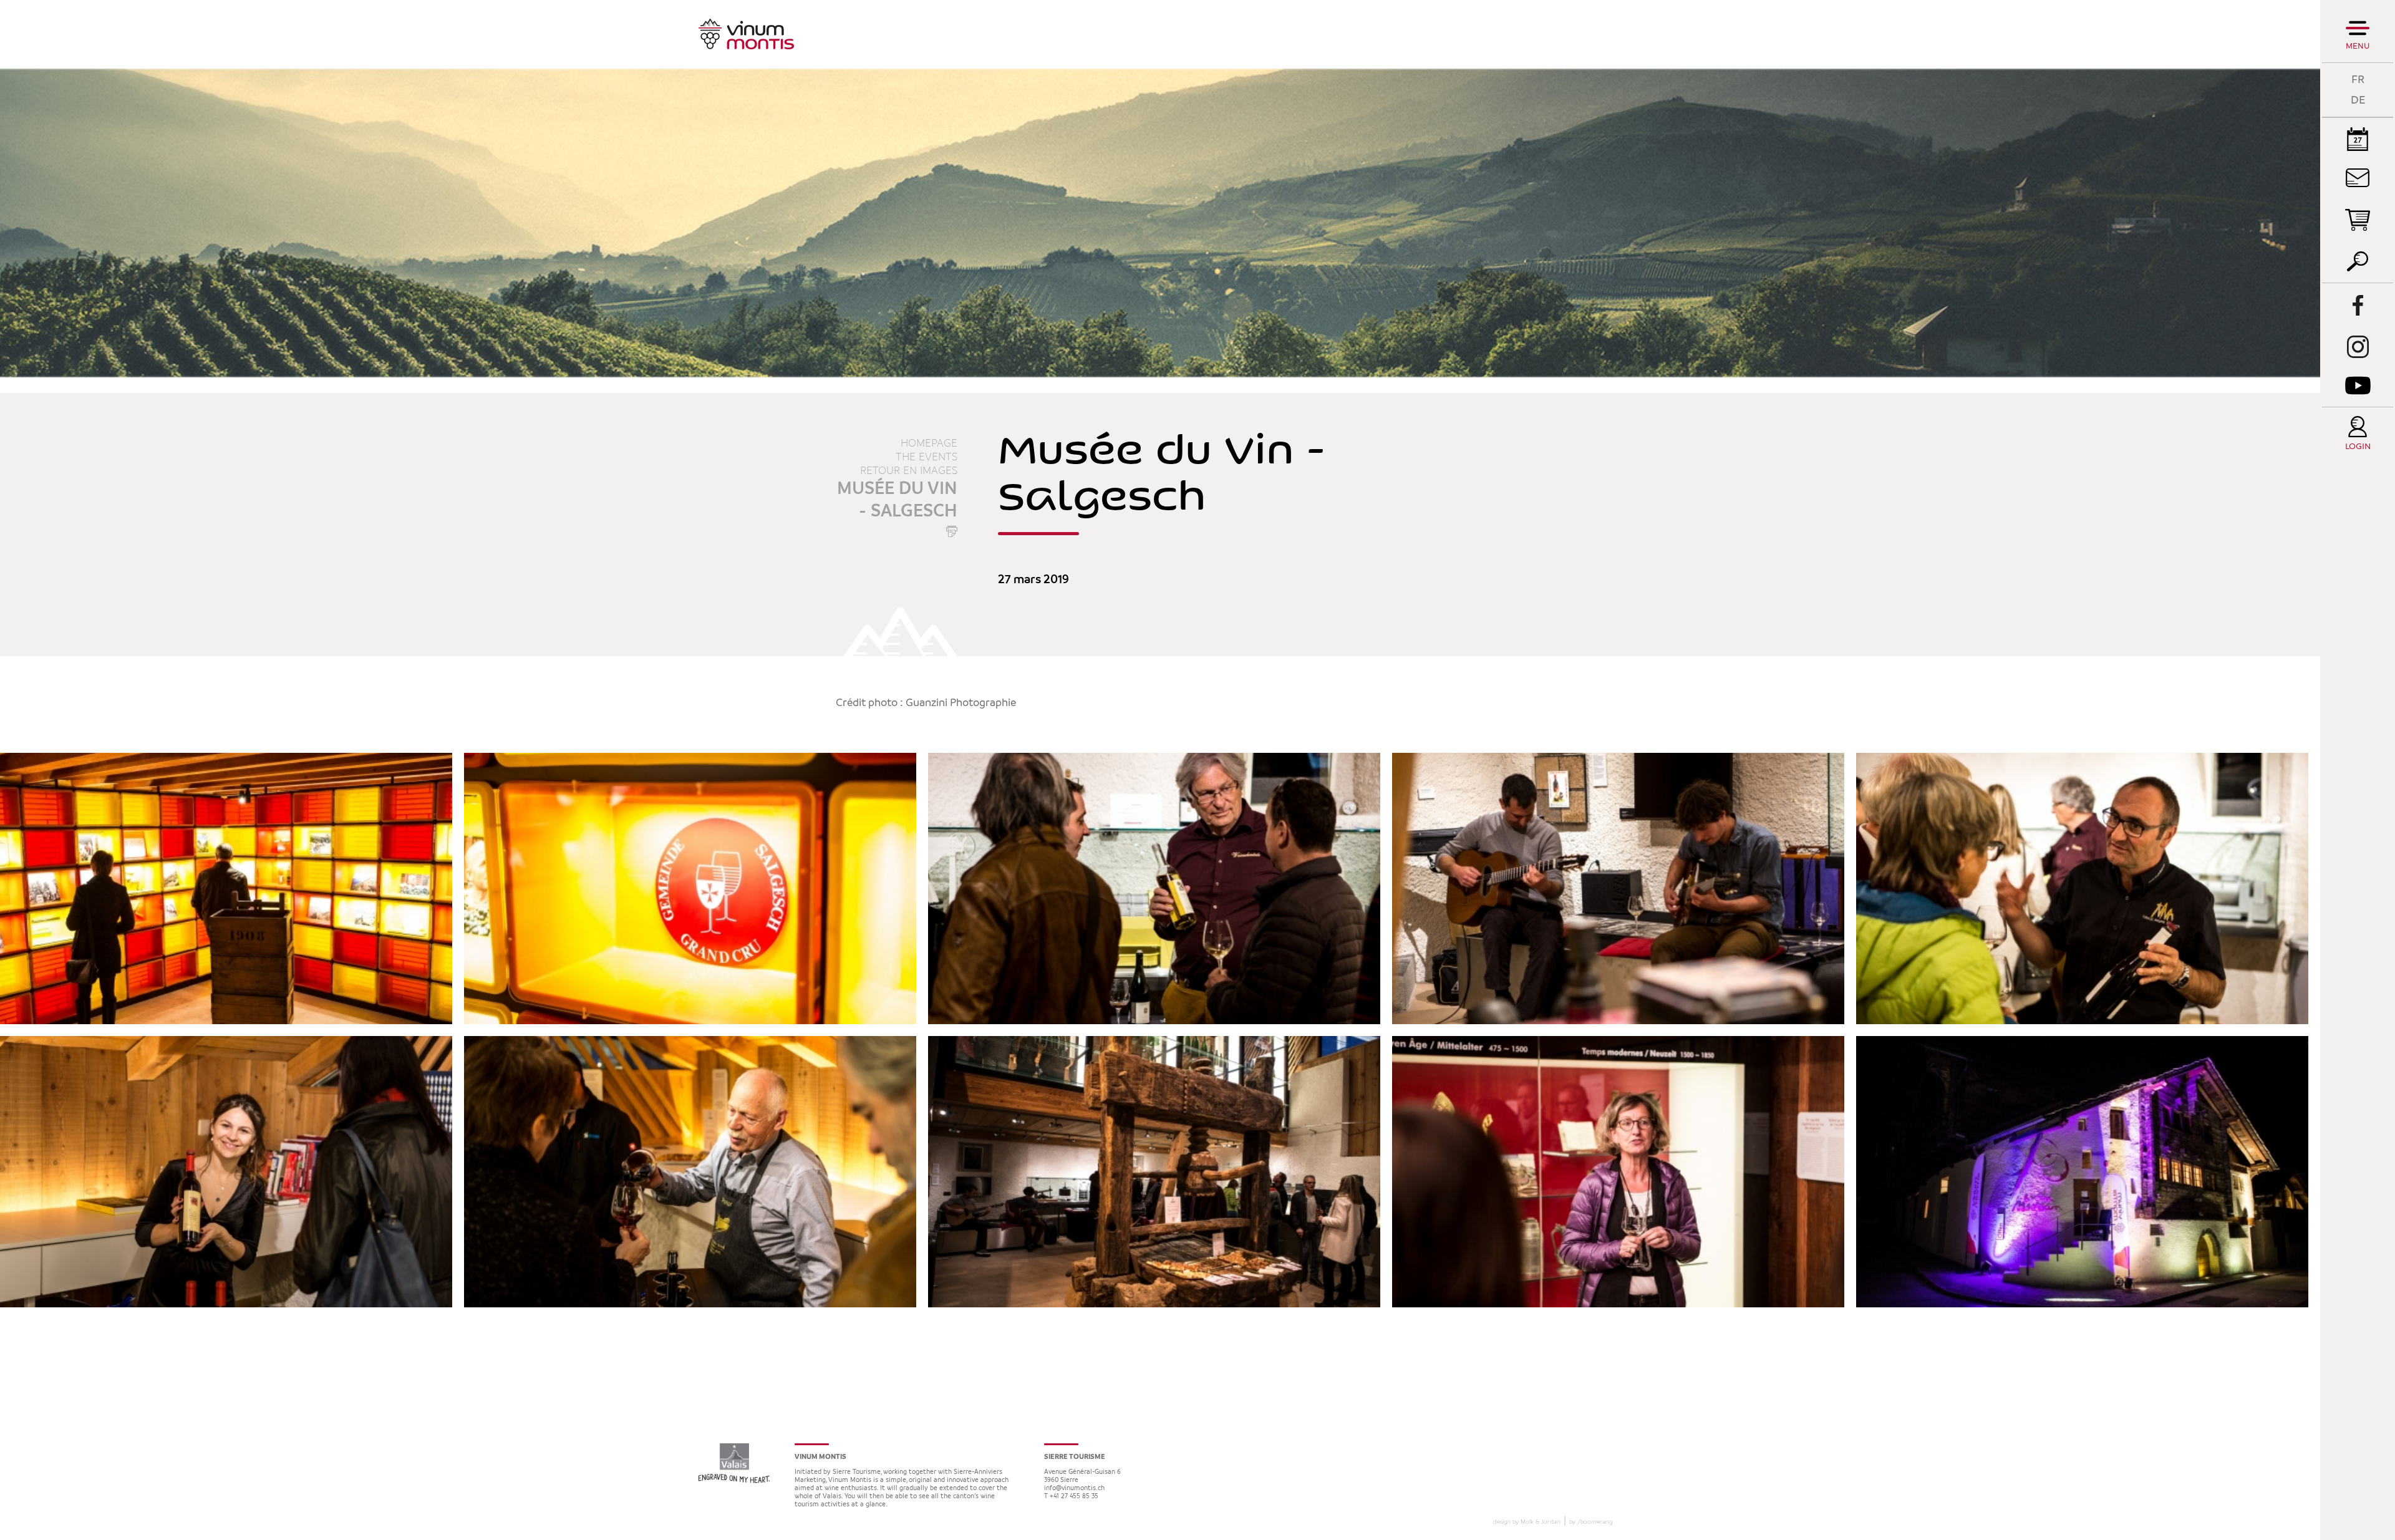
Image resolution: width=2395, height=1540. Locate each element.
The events (927, 457)
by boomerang (1591, 1522)
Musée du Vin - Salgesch (897, 500)
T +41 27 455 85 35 (1071, 1497)
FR (2358, 80)
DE (2358, 100)
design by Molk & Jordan (1527, 1522)
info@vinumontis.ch (1074, 1489)
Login (2358, 447)
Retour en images (909, 471)
